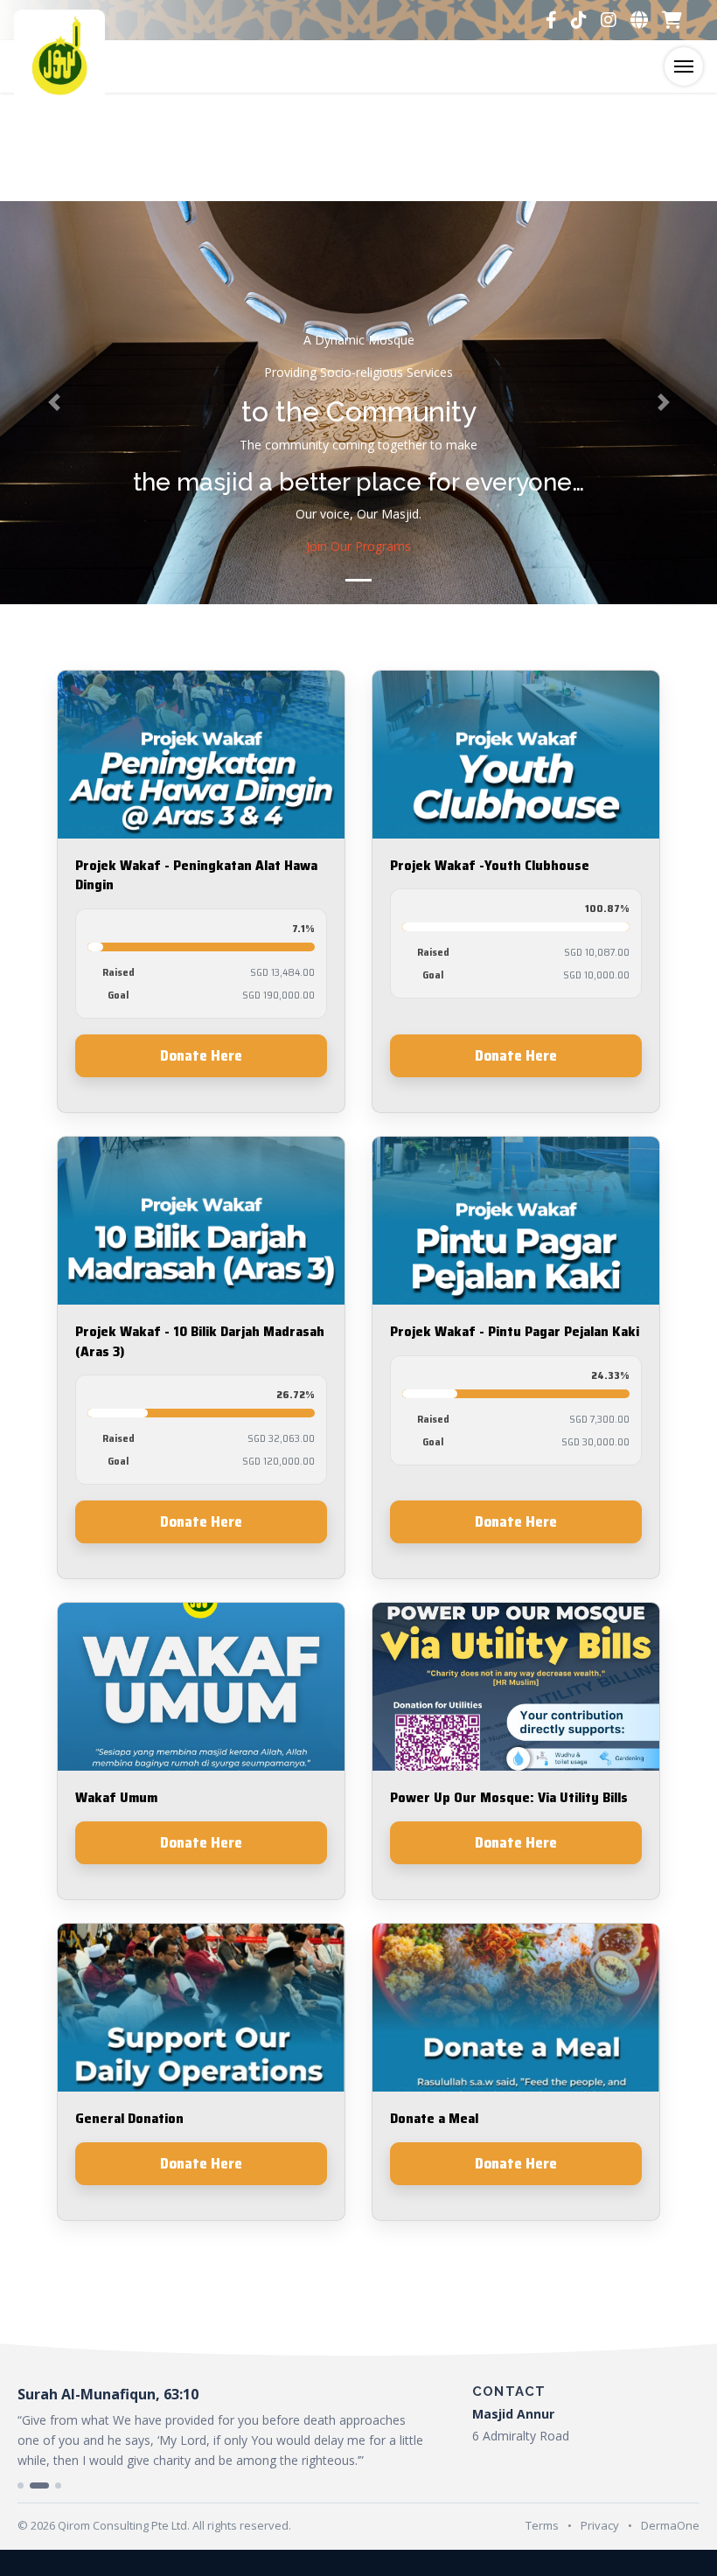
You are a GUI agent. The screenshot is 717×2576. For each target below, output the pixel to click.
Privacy (600, 2525)
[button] (54, 403)
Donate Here (201, 1055)
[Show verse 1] (21, 2485)
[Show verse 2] (39, 2485)
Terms (542, 2525)
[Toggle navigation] (684, 66)
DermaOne (670, 2525)
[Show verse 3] (58, 2485)
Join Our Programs (358, 546)
